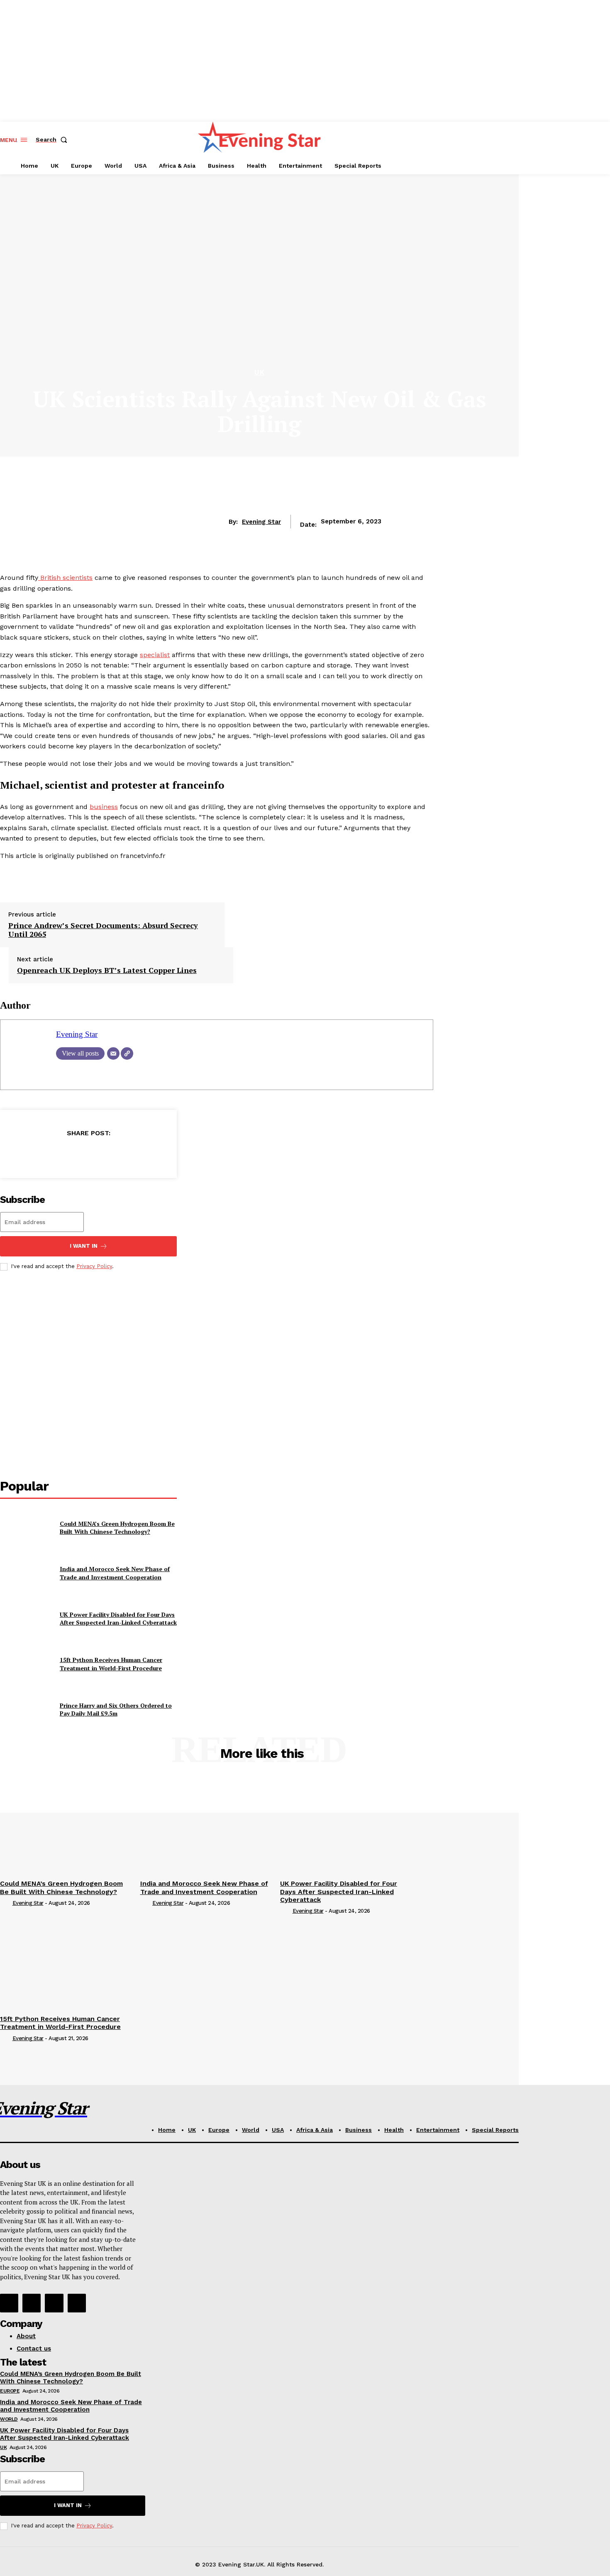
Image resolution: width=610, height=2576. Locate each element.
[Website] (127, 1053)
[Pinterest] (88, 1154)
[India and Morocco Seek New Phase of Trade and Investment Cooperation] (27, 1573)
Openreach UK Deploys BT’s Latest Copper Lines (107, 970)
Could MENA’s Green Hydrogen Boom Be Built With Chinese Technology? (117, 1528)
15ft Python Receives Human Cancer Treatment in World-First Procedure (111, 1664)
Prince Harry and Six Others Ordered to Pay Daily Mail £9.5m (116, 1710)
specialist (155, 655)
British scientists (65, 578)
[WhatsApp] (118, 1154)
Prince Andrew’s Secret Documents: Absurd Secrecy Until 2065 (103, 930)
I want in (84, 1246)
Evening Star (261, 522)
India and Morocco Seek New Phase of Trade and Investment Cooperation (115, 1573)
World (9, 2419)
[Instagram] (32, 2303)
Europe (10, 2391)
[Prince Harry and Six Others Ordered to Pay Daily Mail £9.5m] (27, 1710)
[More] (148, 1154)
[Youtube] (77, 2303)
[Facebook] (28, 1154)
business (104, 807)
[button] (53, 139)
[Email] (113, 1053)
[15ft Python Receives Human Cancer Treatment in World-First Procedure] (27, 1664)
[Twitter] (58, 1154)
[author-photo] (5, 1904)
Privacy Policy (94, 1266)
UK (260, 373)
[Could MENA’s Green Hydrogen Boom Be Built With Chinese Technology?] (27, 1528)
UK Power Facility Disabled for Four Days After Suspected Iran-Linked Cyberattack (118, 1619)
